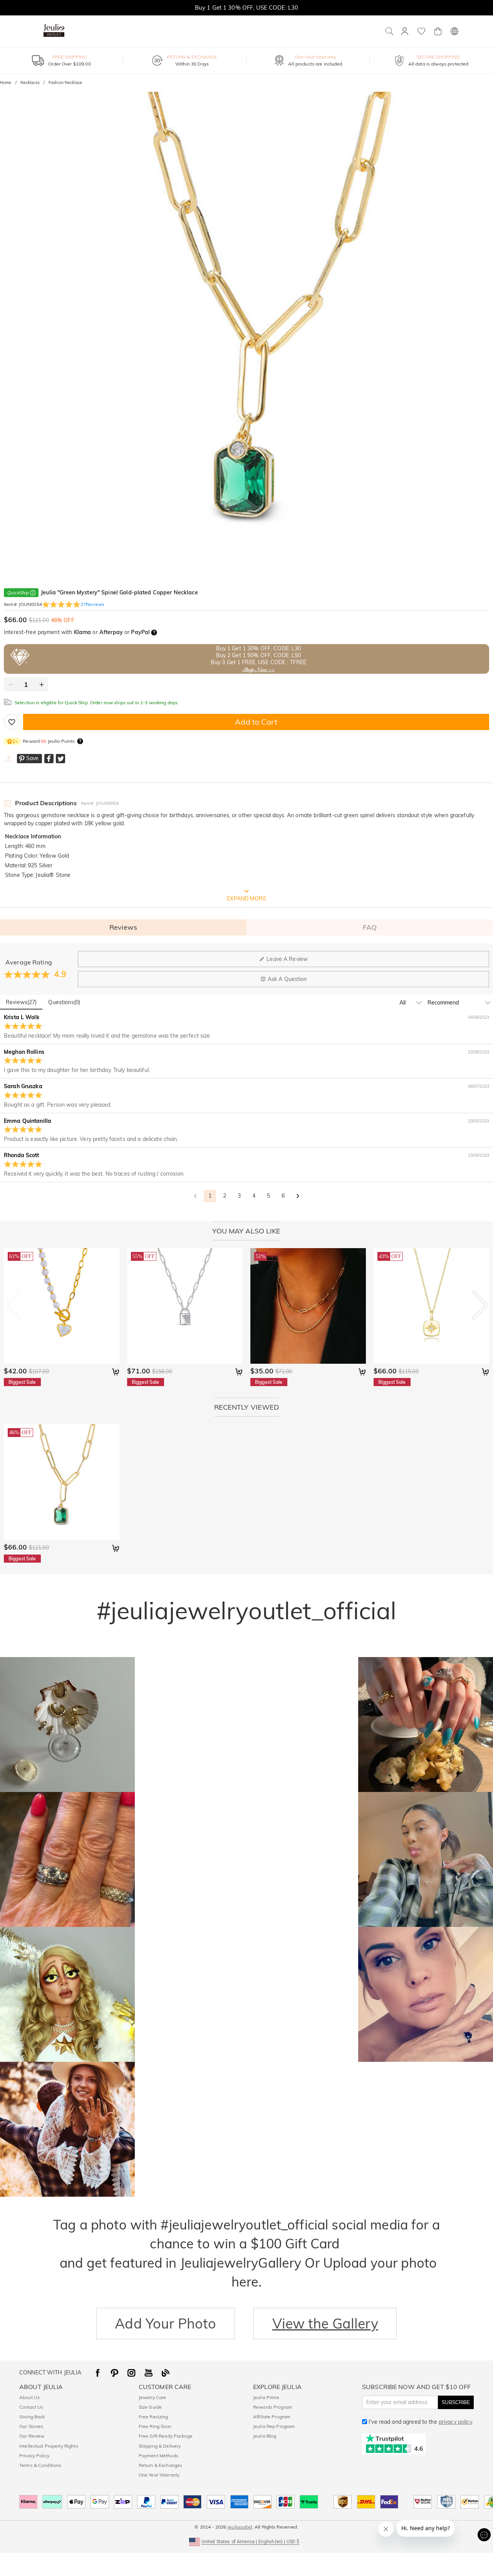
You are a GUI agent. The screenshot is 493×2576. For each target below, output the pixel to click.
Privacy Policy (34, 2456)
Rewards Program (273, 2407)
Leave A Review (287, 959)
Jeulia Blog (265, 2436)
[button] (247, 2541)
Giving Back (32, 2417)
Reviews (123, 927)
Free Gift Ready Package (166, 2436)
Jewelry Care (153, 2397)
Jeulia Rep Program (274, 2426)
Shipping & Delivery (160, 2446)
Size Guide (150, 2407)
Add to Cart (256, 722)
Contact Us (31, 2407)
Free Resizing (153, 2417)
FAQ (370, 927)
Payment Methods (158, 2456)
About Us (29, 2397)
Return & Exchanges (160, 2465)
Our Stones (31, 2426)
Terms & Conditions (40, 2465)
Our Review (32, 2436)
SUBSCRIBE (456, 2402)
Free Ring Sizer (155, 2426)
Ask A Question (287, 979)
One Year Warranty (159, 2475)
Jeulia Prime (266, 2397)
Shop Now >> (258, 670)
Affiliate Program (272, 2417)
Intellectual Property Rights (49, 2446)
